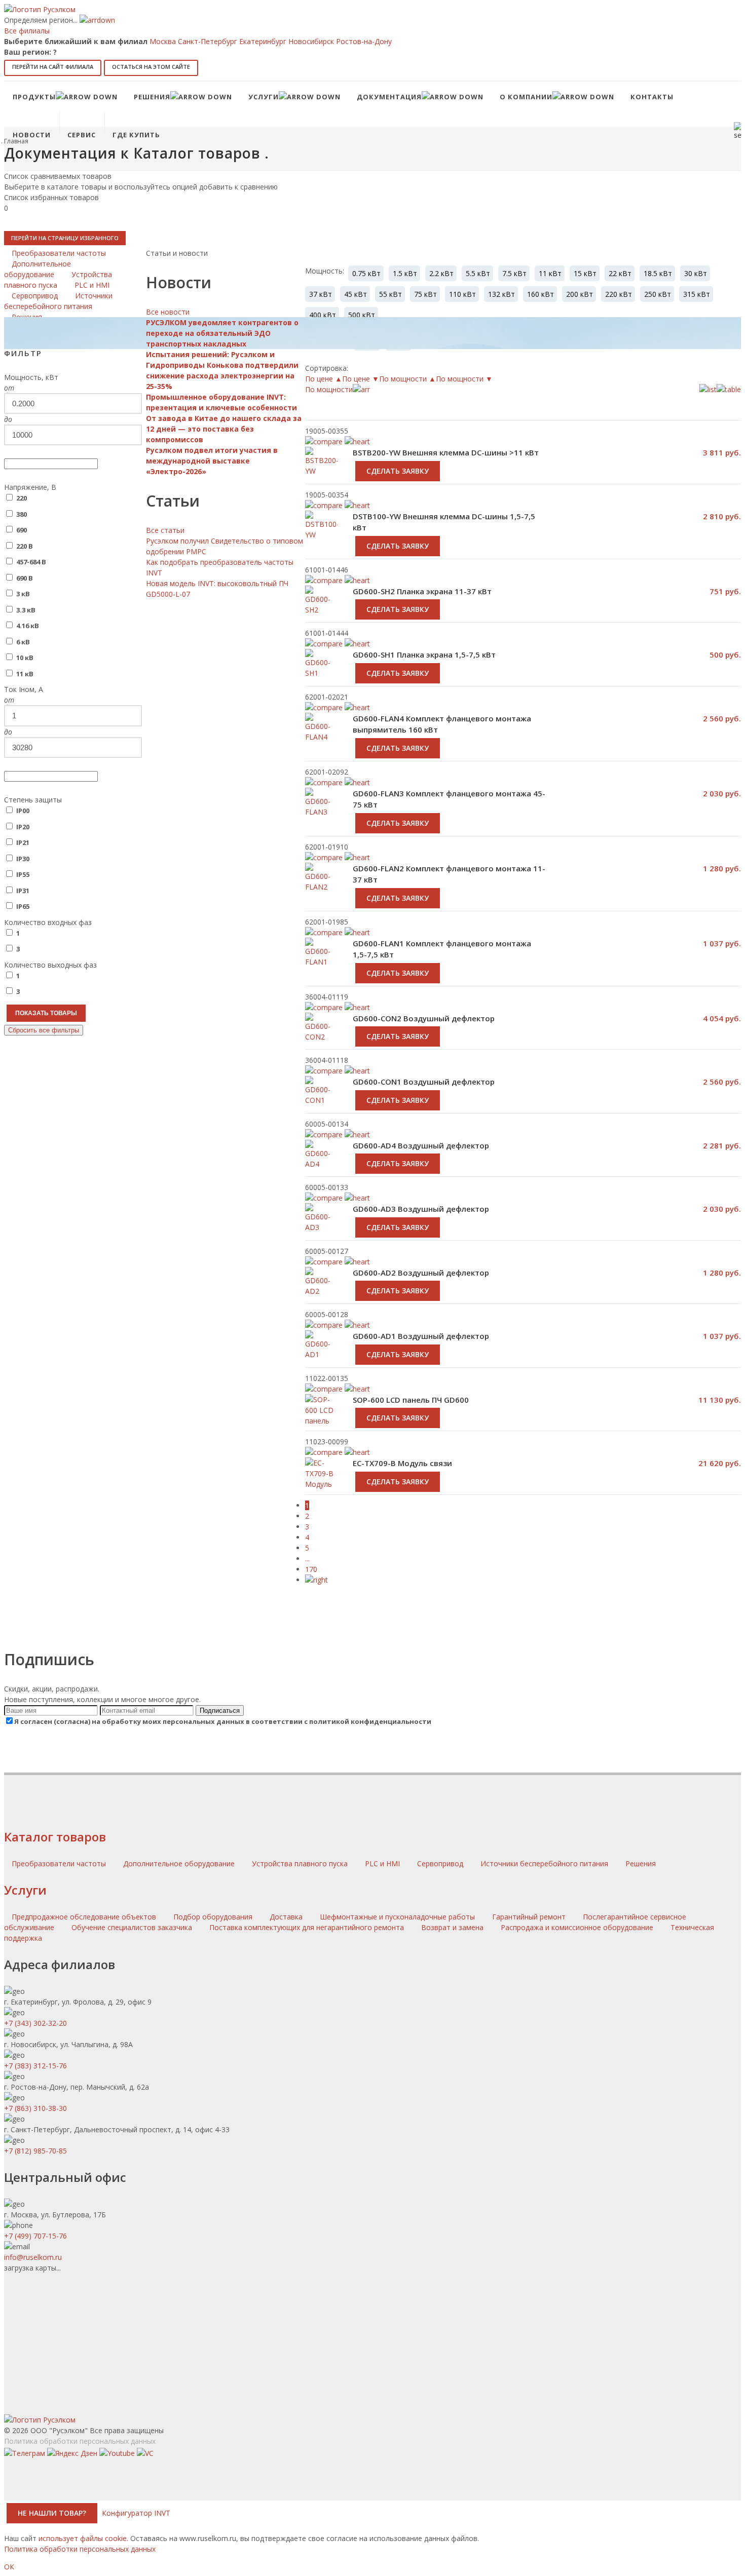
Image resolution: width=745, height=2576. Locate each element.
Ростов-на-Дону (364, 41)
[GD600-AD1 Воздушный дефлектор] (321, 1356)
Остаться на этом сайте (151, 67)
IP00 (23, 811)
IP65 (23, 906)
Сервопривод (441, 1863)
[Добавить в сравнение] (324, 644)
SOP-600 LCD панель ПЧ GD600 (411, 1400)
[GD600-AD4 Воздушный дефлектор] (321, 1165)
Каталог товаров (55, 1837)
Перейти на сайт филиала (53, 67)
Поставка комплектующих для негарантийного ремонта (307, 1927)
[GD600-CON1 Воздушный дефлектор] (321, 1101)
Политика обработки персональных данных (80, 2441)
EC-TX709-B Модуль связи (402, 1463)
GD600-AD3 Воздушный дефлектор (421, 1209)
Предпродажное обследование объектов (84, 1917)
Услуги (25, 1890)
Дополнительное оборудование (180, 1863)
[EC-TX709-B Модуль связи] (321, 1479)
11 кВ (25, 674)
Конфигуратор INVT (136, 2513)
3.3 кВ (26, 610)
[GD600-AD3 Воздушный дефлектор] (321, 1228)
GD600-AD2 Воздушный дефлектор (421, 1273)
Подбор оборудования (213, 1917)
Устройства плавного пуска (301, 1863)
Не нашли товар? (52, 2513)
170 (311, 1569)
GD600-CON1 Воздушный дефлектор (424, 1082)
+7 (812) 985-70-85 (35, 2151)
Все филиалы (27, 31)
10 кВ (25, 658)
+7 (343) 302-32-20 (35, 2023)
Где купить (136, 135)
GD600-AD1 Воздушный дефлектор (421, 1336)
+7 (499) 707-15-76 (35, 2236)
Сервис (82, 135)
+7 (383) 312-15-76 (35, 2066)
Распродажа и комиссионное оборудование (577, 1927)
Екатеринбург (263, 41)
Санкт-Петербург (208, 41)
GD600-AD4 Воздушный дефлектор (421, 1145)
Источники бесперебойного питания (545, 1863)
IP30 (23, 859)
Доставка (286, 1917)
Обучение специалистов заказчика (132, 1927)
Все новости (168, 312)
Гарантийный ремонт (529, 1917)
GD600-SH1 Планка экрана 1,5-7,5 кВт (424, 655)
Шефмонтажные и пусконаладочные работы (397, 1917)
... (307, 1559)
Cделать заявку (398, 609)
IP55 (23, 874)
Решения (641, 1863)
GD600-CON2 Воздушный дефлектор (424, 1018)
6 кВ (23, 642)
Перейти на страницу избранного (65, 238)
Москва (163, 41)
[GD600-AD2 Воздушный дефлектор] (321, 1292)
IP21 (23, 842)
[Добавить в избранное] (357, 644)
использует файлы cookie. (83, 2538)
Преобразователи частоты (60, 1863)
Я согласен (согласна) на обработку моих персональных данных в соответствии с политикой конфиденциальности (223, 1721)
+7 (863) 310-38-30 (35, 2108)
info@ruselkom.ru (33, 2257)
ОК (9, 2567)
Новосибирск (311, 41)
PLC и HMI (383, 1863)
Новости (32, 135)
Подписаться (220, 1710)
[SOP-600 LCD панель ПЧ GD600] (321, 1421)
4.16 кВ (28, 626)
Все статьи (165, 530)
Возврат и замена (452, 1927)
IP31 (23, 891)
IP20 (23, 827)
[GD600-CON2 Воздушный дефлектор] (321, 1038)
